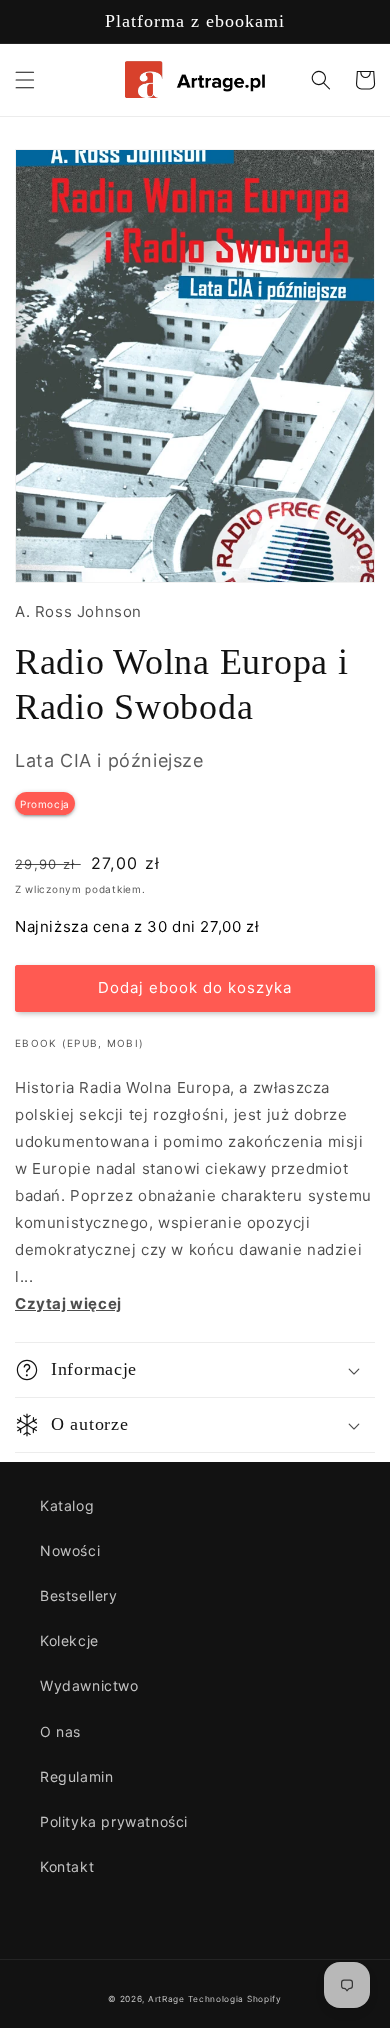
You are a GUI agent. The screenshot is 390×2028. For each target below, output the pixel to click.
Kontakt (67, 1866)
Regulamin (76, 1776)
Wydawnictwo (89, 1685)
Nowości (70, 1550)
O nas (60, 1731)
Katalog (67, 1505)
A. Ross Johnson (78, 611)
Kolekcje (69, 1640)
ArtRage (166, 1999)
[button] (25, 80)
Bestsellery (79, 1595)
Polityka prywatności (114, 1821)
